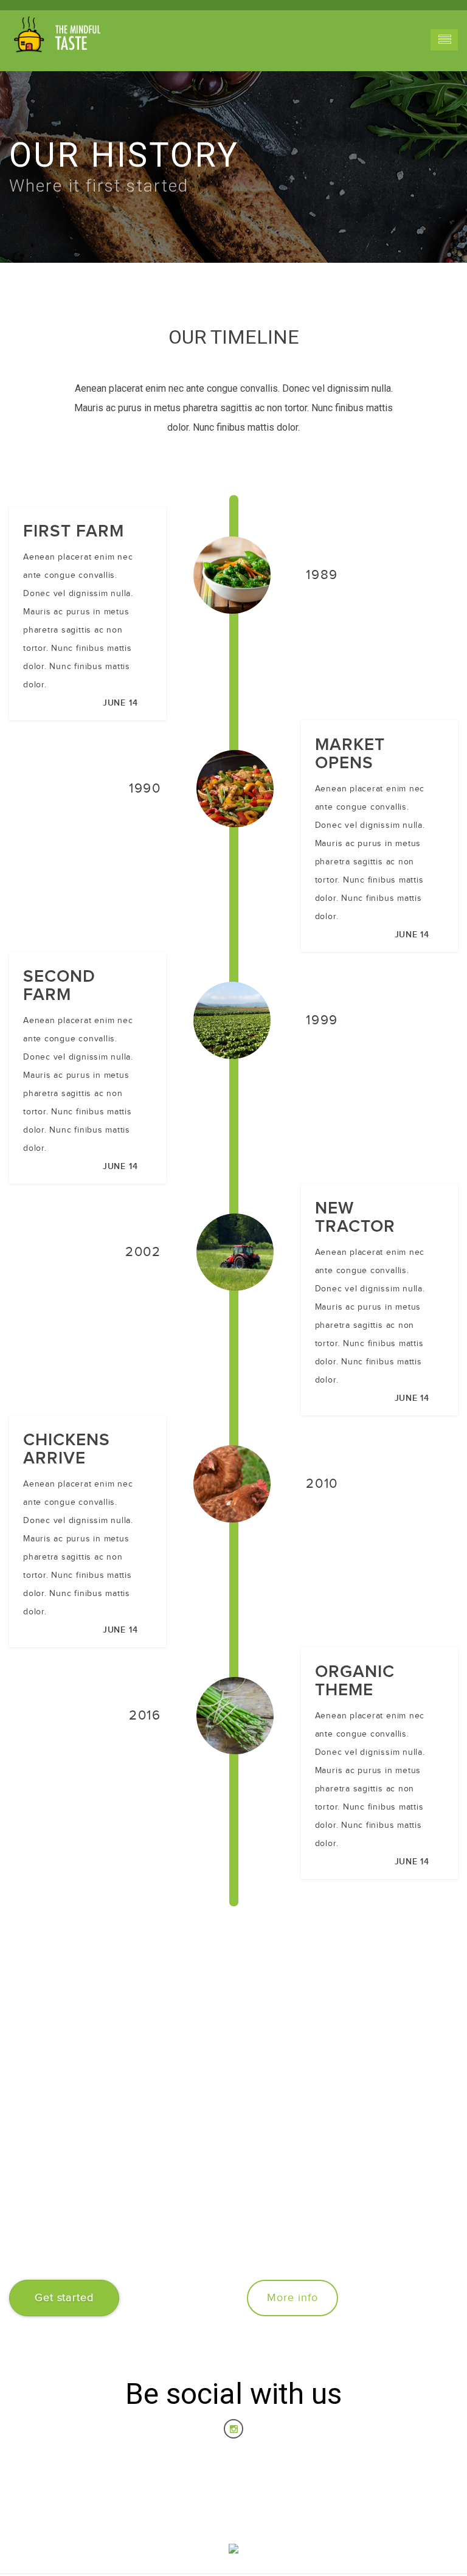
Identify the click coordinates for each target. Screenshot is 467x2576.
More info (292, 2298)
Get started (64, 2298)
